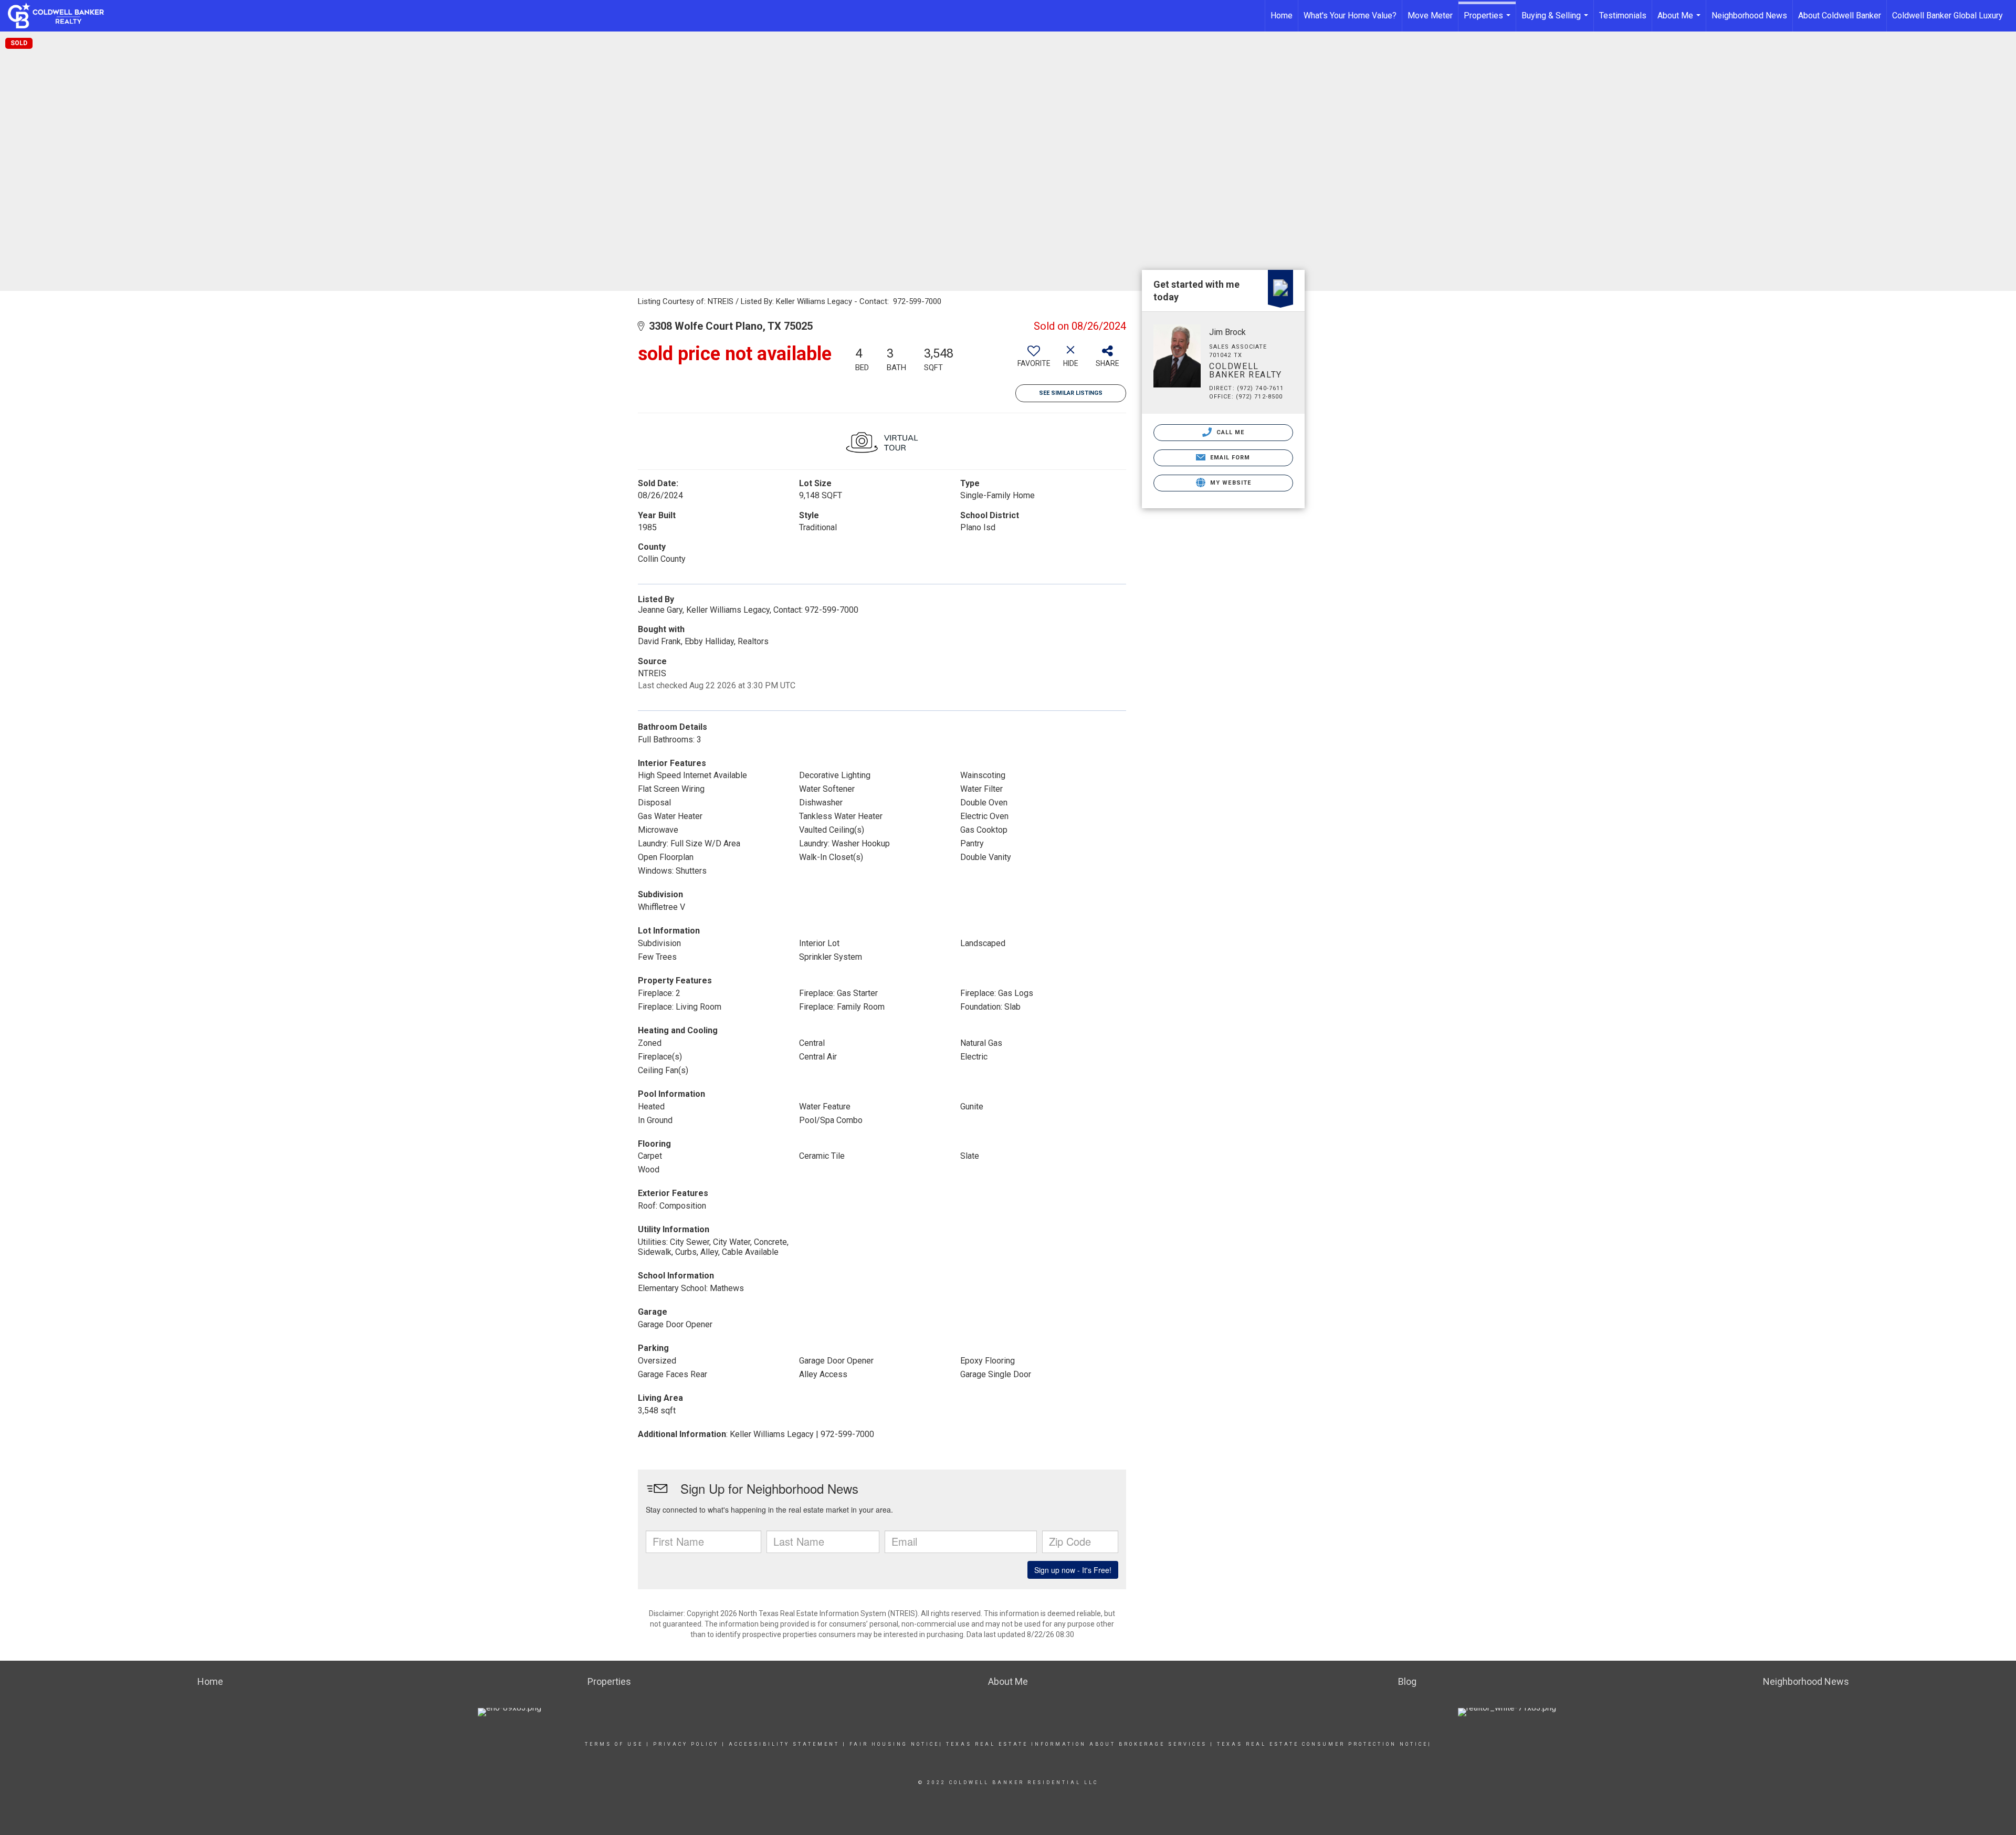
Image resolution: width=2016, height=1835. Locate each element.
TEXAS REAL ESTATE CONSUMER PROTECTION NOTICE (1322, 1744)
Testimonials (1623, 15)
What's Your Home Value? (1350, 15)
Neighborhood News (1749, 15)
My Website (1230, 483)
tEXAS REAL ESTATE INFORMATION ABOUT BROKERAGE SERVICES (1077, 1744)
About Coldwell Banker (1840, 15)
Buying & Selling (1556, 21)
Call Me (1230, 432)
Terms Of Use (614, 1744)
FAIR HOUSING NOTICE (894, 1744)
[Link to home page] (61, 16)
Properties (1488, 21)
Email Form (1229, 458)
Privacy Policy (686, 1744)
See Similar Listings (1071, 393)
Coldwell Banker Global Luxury (1947, 15)
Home (1282, 15)
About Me (1680, 21)
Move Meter (1430, 15)
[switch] (1034, 360)
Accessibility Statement (784, 1744)
